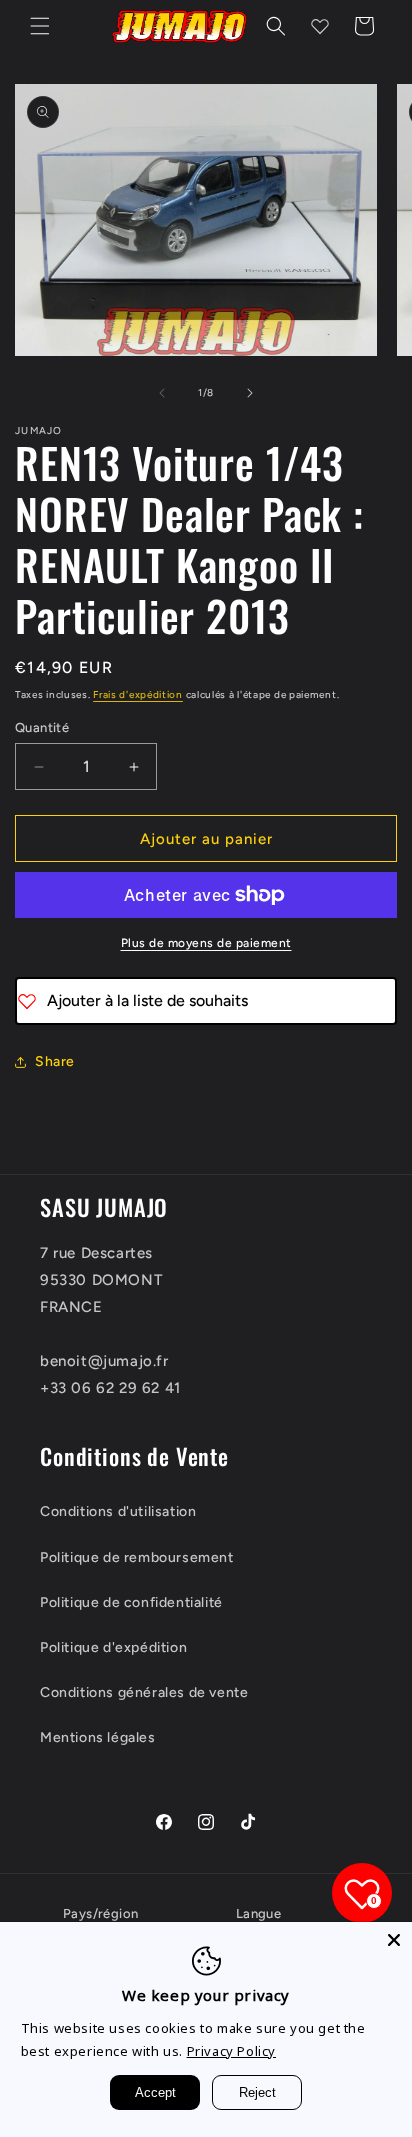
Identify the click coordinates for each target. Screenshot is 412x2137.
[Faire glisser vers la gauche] (162, 393)
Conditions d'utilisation (118, 1511)
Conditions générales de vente (144, 1692)
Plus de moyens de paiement (206, 943)
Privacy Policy (231, 2051)
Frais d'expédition (138, 694)
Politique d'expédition (113, 1647)
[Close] (394, 1940)
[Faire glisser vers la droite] (250, 393)
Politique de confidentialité (131, 1602)
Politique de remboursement (137, 1557)
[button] (40, 26)
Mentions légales (98, 1737)
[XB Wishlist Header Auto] (320, 26)
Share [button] (55, 1061)
